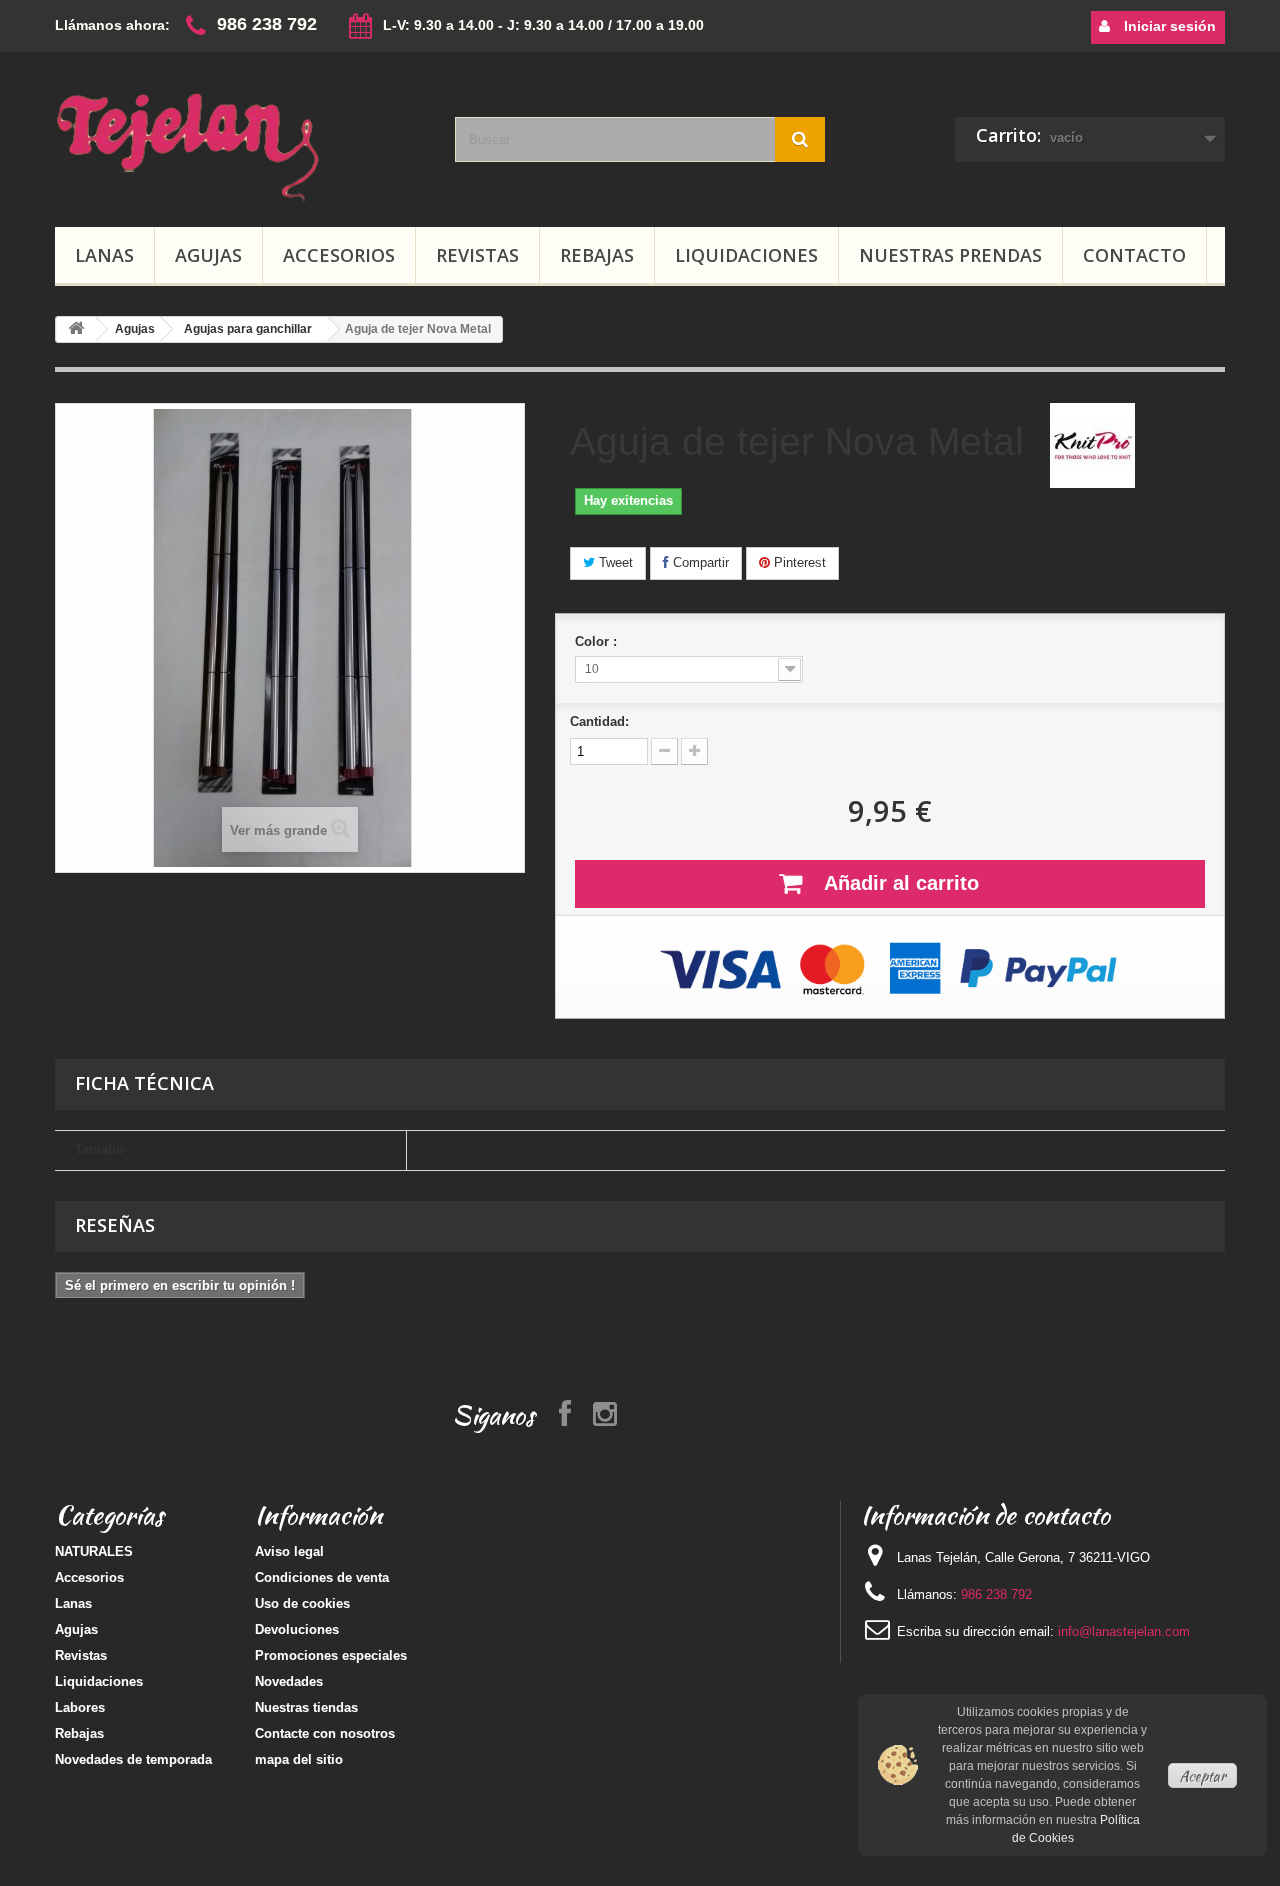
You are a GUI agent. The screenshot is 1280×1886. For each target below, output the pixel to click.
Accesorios (339, 255)
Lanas (104, 255)
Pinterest (798, 562)
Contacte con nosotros (325, 1733)
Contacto (1134, 255)
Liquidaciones (746, 255)
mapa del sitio (299, 1759)
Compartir (699, 562)
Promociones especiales (331, 1655)
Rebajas (597, 255)
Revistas (477, 255)
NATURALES (94, 1551)
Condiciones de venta (322, 1577)
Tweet (614, 562)
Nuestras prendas (950, 255)
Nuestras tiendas (306, 1707)
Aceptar (1202, 1776)
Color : (598, 641)
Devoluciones (297, 1629)
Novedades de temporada (133, 1759)
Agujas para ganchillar (248, 329)
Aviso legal (289, 1551)
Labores (80, 1707)
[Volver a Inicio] (76, 329)
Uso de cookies (302, 1603)
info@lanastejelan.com (1124, 1631)
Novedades (289, 1681)
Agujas (208, 255)
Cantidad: (599, 721)
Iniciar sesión (1168, 26)
